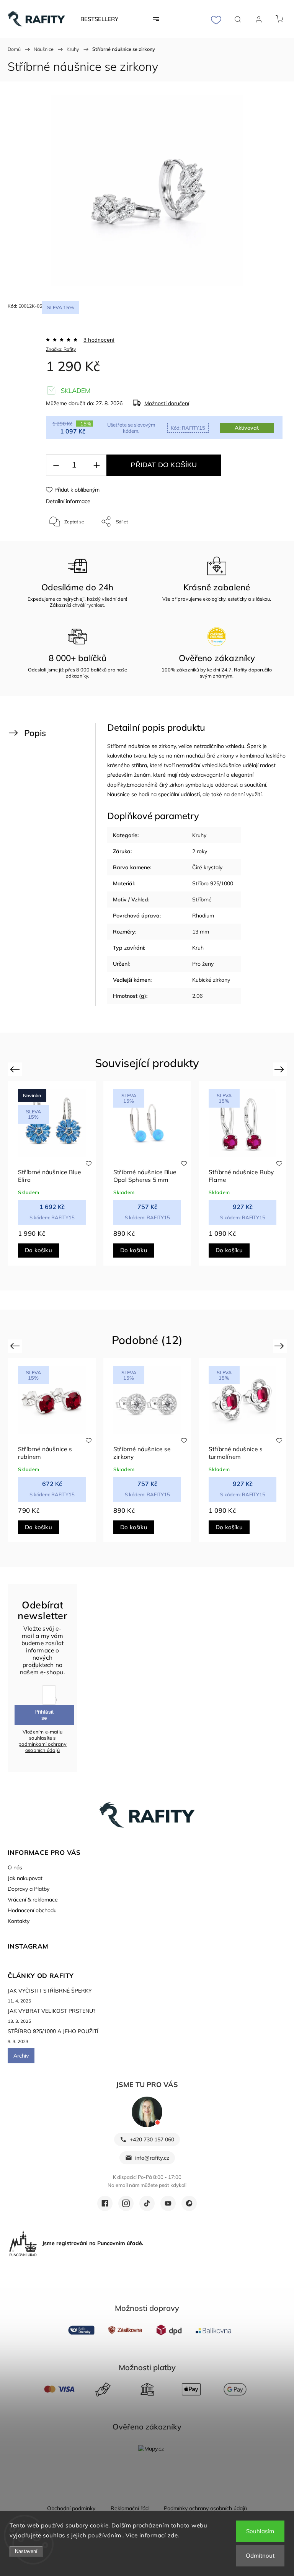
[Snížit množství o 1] (56, 465)
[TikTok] (147, 2203)
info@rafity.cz (152, 2158)
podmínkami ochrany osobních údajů (42, 1747)
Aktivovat (247, 428)
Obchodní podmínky (71, 2508)
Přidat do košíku (164, 465)
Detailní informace (68, 501)
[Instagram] (126, 2203)
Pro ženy (203, 964)
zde (173, 2535)
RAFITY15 (188, 428)
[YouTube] (168, 2203)
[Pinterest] (189, 2203)
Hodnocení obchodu (32, 1910)
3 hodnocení (99, 340)
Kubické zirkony (211, 980)
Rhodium (203, 916)
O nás (15, 1867)
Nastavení (26, 2551)
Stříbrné (202, 899)
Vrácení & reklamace (33, 1900)
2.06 (197, 996)
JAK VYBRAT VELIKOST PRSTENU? (51, 2011)
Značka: (61, 349)
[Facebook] (105, 2203)
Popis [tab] (35, 733)
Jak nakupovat (25, 1878)
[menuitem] (99, 19)
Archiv (21, 2056)
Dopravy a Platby (29, 1889)
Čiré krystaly (207, 867)
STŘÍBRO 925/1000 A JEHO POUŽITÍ (53, 2031)
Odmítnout (260, 2556)
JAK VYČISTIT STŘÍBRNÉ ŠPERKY (50, 1991)
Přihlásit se (44, 1715)
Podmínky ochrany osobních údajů (205, 2508)
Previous (16, 1069)
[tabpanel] (52, 1173)
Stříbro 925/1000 (213, 883)
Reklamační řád (130, 2508)
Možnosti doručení (167, 403)
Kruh (198, 948)
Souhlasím (260, 2531)
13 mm (201, 932)
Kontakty (19, 1921)
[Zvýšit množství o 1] (96, 465)
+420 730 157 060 (152, 2139)
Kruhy (199, 835)
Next (280, 1069)
